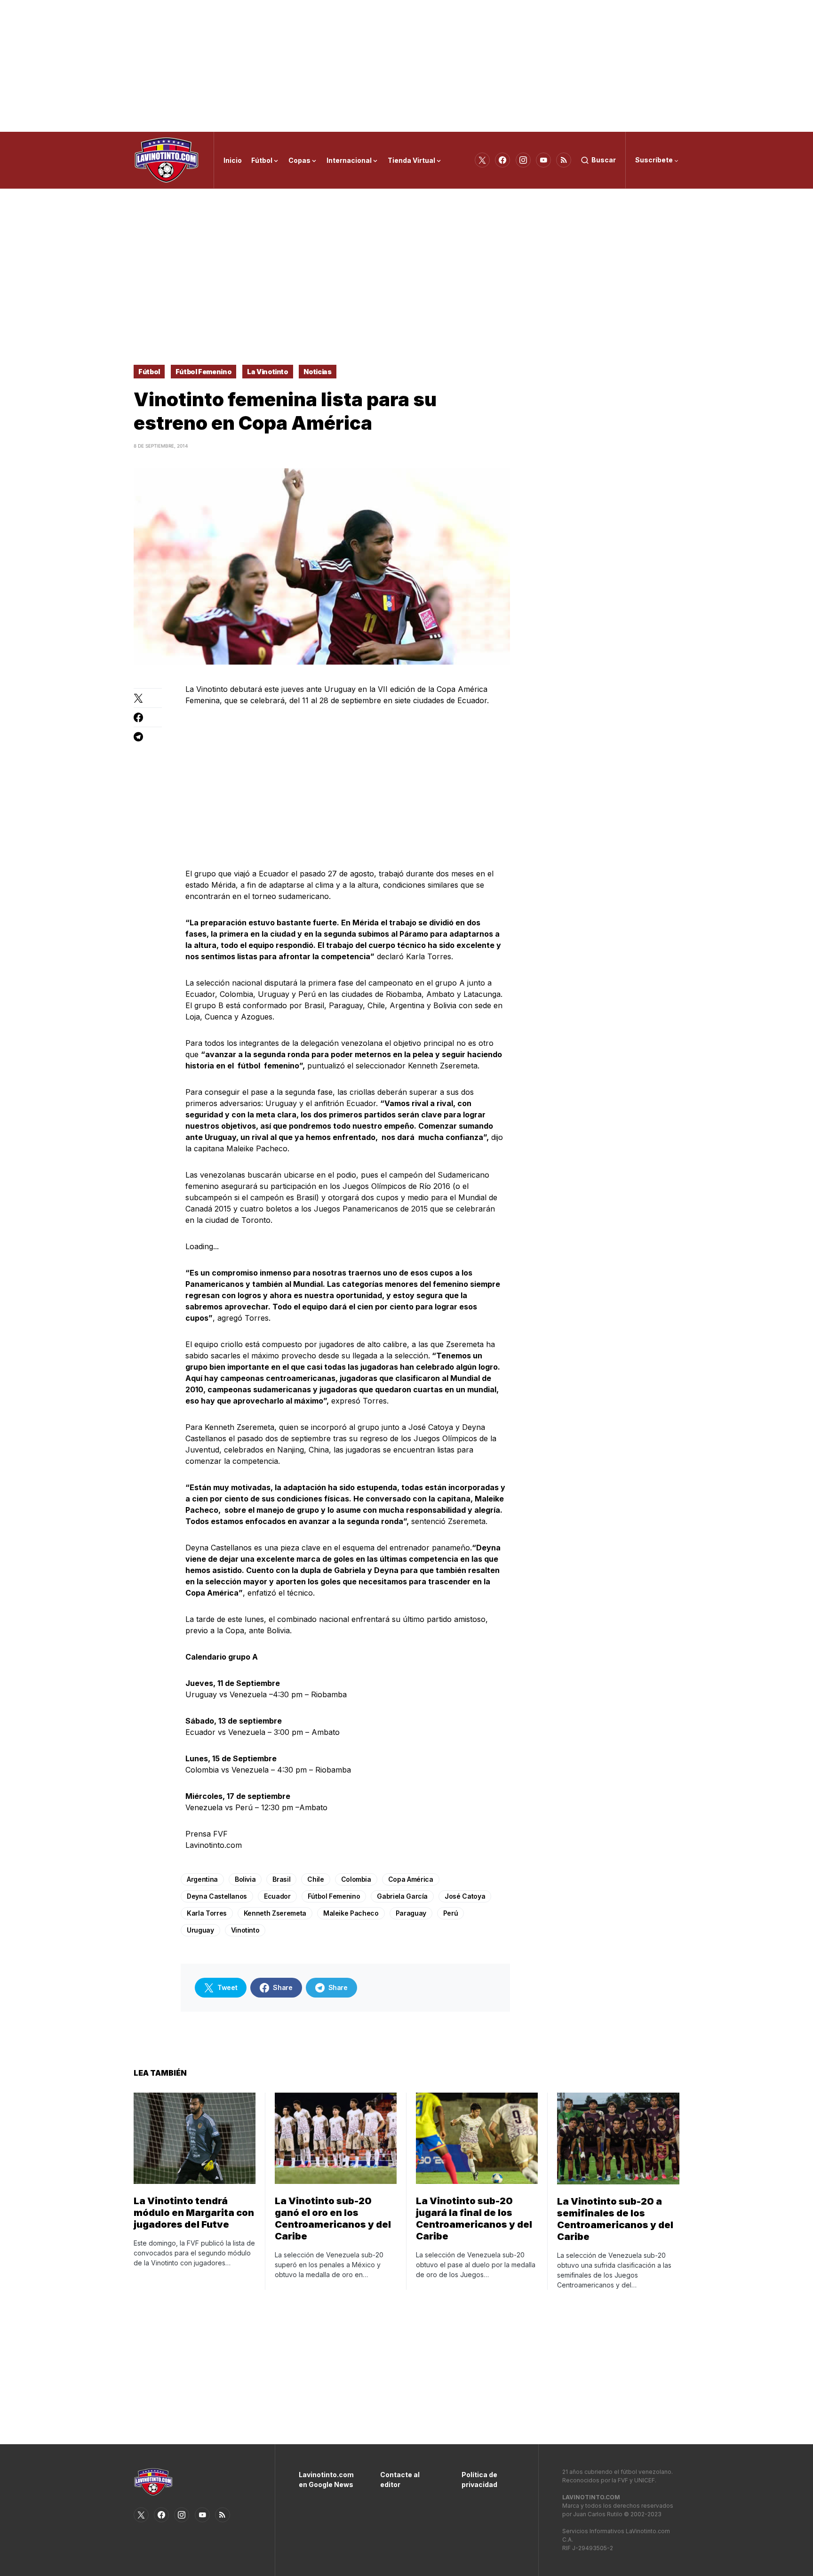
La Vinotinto (268, 372)
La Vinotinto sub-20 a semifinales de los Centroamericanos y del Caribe (615, 2219)
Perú (451, 1913)
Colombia (356, 1879)
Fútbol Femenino (204, 372)
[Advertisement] (406, 66)
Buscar (604, 160)
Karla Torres (207, 1913)
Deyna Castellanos (217, 1896)
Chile (315, 1879)
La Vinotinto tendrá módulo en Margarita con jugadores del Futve (194, 2213)
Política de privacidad (479, 2480)
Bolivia (245, 1879)
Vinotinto (245, 1930)
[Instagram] (523, 160)
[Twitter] (482, 160)
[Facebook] (502, 160)
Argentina (202, 1879)
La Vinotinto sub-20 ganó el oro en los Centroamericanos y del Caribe (333, 2219)
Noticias (317, 372)
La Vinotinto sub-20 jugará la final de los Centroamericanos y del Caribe (474, 2219)
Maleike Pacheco (351, 1913)
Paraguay (411, 1913)
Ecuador (277, 1896)
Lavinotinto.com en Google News (325, 2480)
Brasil (281, 1879)
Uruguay (200, 1930)
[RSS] (564, 160)
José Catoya (465, 1896)
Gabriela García (402, 1896)
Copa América (411, 1879)
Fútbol (149, 372)
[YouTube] (543, 160)
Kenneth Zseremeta (275, 1913)
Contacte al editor (400, 2480)
